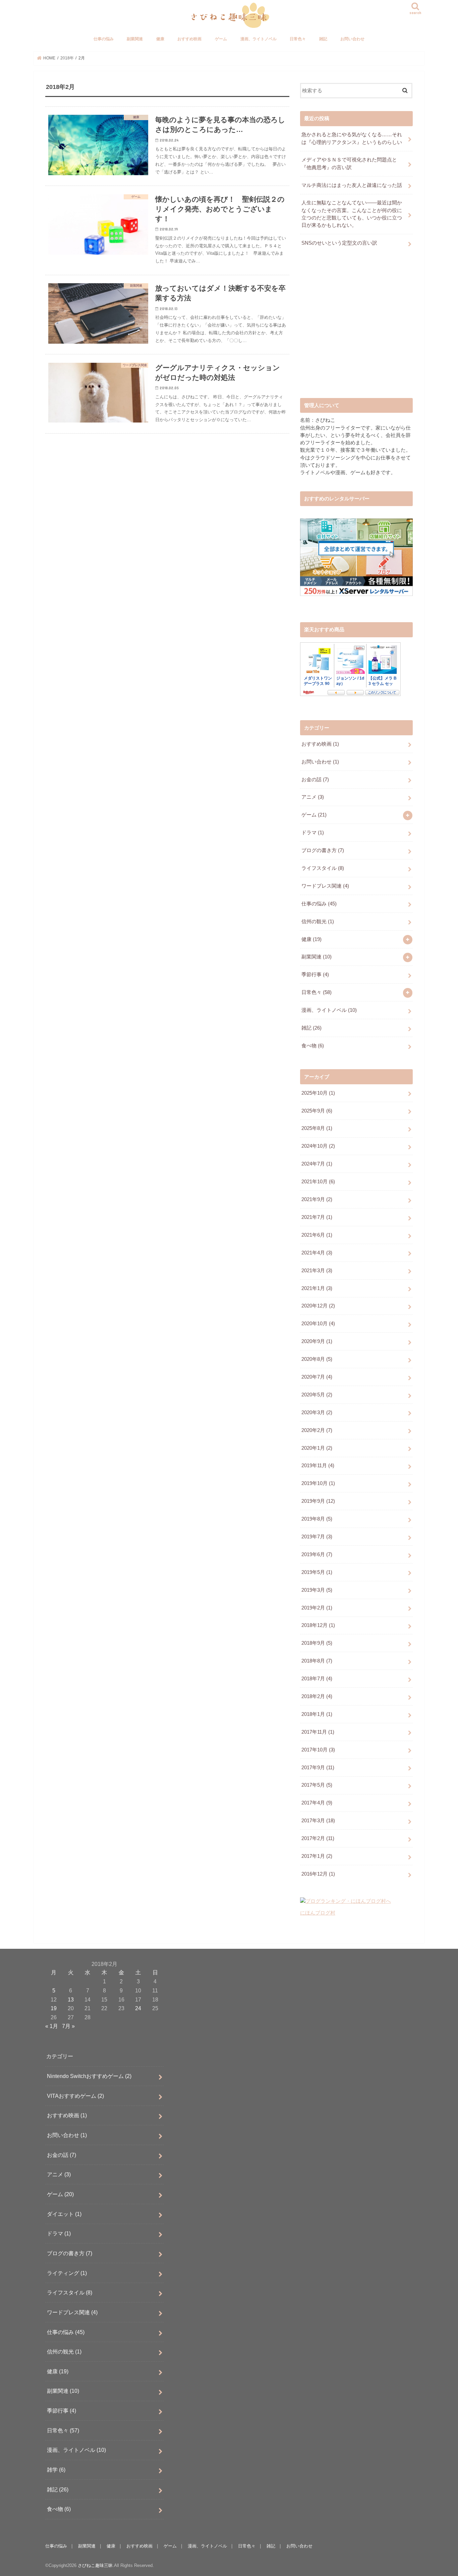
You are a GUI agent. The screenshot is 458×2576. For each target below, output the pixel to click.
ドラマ (313, 833)
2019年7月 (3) (317, 1537)
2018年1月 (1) (317, 1714)
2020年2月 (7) (317, 1430)
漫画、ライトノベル (259, 39)
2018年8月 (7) (317, 1661)
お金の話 (315, 780)
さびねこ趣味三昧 (95, 2565)
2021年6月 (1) (317, 1235)
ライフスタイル (323, 868)
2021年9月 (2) (317, 1199)
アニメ (313, 797)
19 (54, 2008)
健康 (160, 39)
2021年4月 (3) (317, 1253)
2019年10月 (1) (318, 1483)
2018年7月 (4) (317, 1679)
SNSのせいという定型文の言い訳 (339, 243)
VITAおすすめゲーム (75, 2096)
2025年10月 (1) (318, 1093)
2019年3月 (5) (317, 1590)
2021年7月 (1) (317, 1217)
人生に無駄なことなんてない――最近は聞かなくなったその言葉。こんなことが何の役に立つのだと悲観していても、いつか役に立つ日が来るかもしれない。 (352, 214)
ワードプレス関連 (325, 886)
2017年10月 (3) (318, 1750)
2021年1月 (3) (317, 1288)
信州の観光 (318, 922)
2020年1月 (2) (317, 1448)
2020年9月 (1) (317, 1341)
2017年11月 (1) (318, 1732)
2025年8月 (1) (317, 1128)
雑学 (56, 2470)
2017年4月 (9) (317, 1803)
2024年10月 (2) (318, 1146)
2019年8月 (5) (317, 1519)
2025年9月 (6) (317, 1111)
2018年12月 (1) (318, 1625)
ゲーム (221, 39)
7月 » (68, 2026)
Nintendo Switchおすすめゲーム (89, 2076)
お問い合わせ (352, 39)
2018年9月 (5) (317, 1643)
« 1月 (52, 2026)
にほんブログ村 (318, 1913)
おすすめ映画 (189, 39)
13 (71, 1999)
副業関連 (135, 39)
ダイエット (64, 2214)
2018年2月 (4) (317, 1696)
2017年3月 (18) (318, 1821)
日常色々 (298, 39)
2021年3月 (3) (317, 1271)
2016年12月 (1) (318, 1874)
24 (138, 2008)
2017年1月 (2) (317, 1856)
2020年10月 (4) (318, 1324)
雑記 (323, 39)
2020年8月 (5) (317, 1359)
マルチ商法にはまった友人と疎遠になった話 (352, 185)
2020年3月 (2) (317, 1413)
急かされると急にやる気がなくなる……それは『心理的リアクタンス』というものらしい (352, 138)
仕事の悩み (104, 39)
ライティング (67, 2273)
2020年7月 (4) (317, 1377)
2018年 (67, 58)
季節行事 (315, 975)
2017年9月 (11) (318, 1768)
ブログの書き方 (323, 850)
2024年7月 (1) (317, 1164)
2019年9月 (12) (318, 1501)
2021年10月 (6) (318, 1182)
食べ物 (313, 1046)
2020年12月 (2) (318, 1306)
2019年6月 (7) (317, 1554)
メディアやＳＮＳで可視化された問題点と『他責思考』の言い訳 (349, 163)
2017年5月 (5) (317, 1785)
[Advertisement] (356, 329)
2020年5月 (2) (317, 1395)
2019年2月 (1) (317, 1608)
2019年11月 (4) (318, 1466)
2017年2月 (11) (318, 1838)
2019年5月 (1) (317, 1572)
